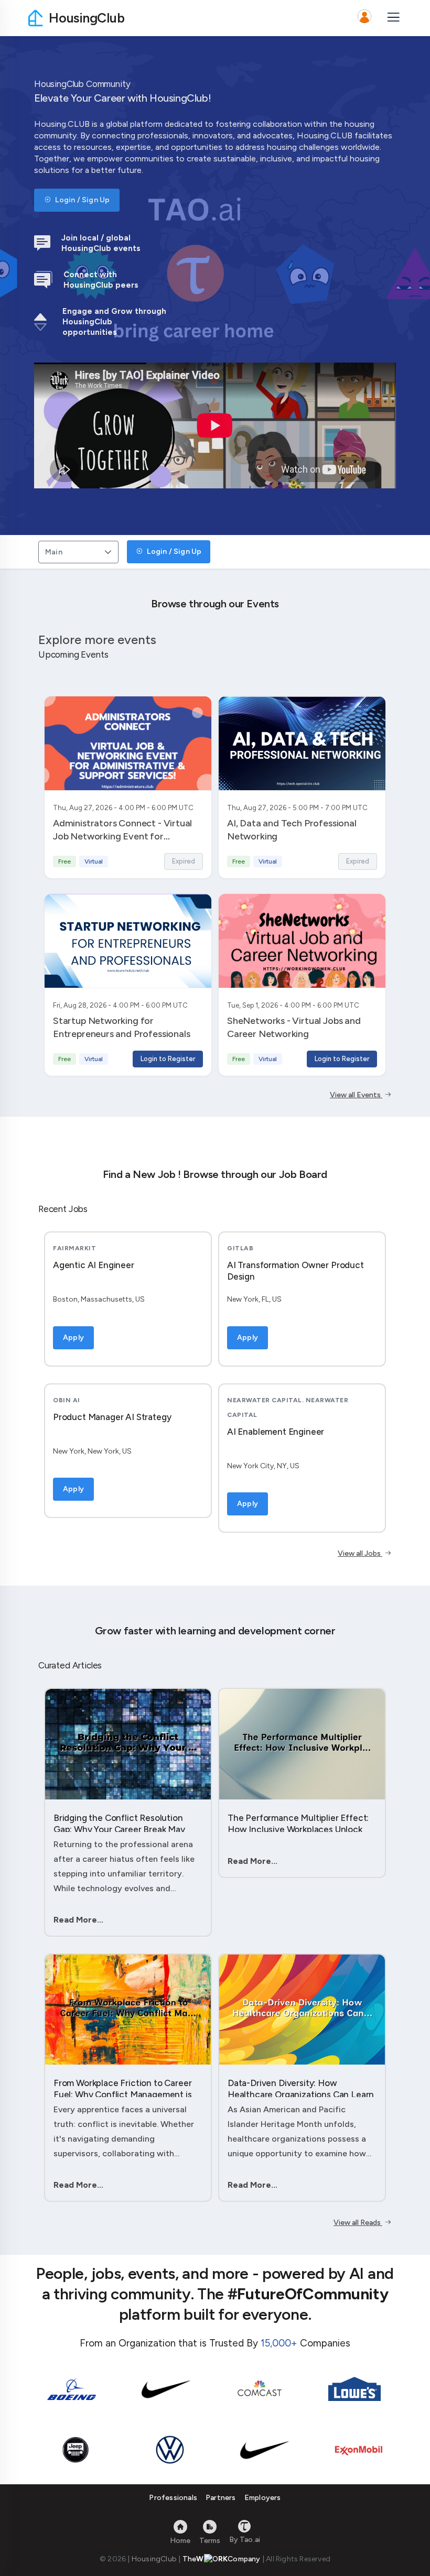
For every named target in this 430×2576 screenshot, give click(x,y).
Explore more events (97, 640)
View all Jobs (360, 1553)
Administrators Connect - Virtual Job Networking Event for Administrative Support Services (122, 836)
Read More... (78, 1920)
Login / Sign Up (82, 200)
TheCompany (222, 2559)
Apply (73, 1338)
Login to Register (168, 1059)
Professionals (173, 2498)
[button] (364, 18)
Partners (221, 2498)
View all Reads (358, 2223)
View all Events (356, 1095)
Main (54, 552)
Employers (263, 2498)
